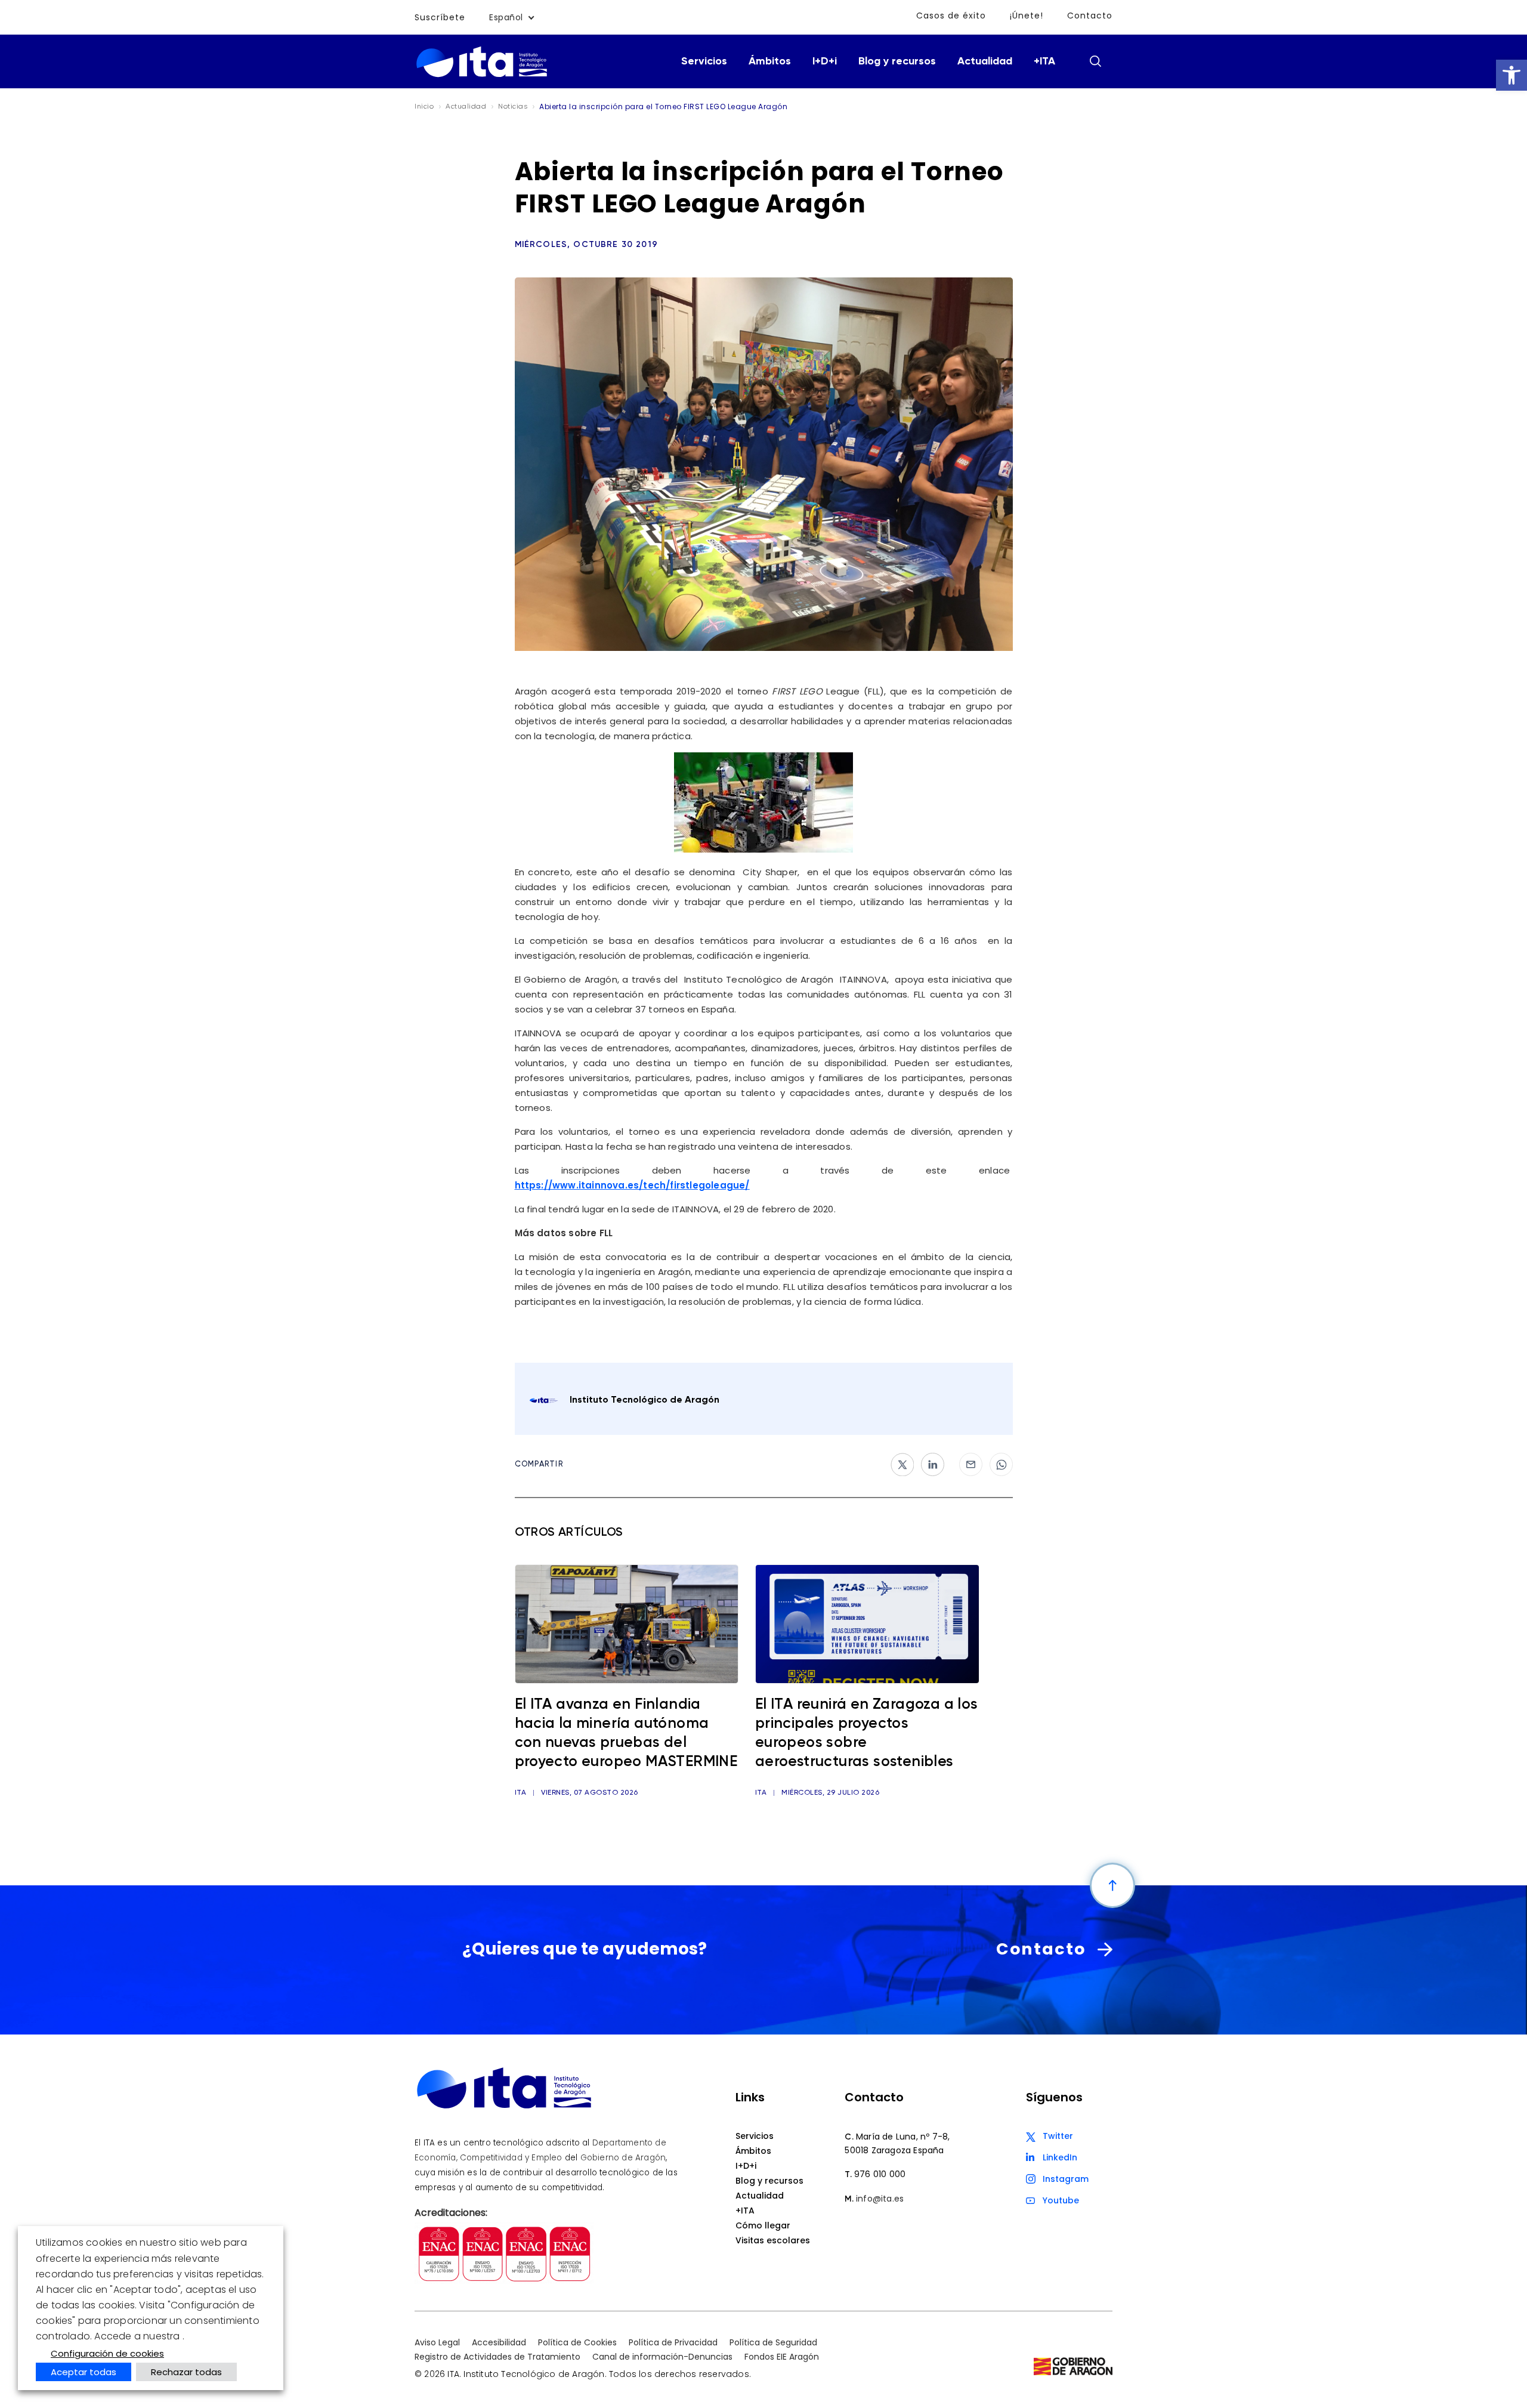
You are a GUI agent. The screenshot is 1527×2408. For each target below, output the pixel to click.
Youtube (1061, 2200)
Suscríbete (440, 17)
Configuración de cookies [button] (107, 2353)
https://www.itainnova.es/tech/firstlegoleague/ (632, 1185)
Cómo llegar (763, 2225)
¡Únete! (1027, 16)
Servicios (704, 61)
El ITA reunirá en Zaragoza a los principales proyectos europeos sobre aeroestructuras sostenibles (867, 1734)
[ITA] (482, 76)
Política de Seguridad (773, 2342)
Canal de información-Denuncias (662, 2357)
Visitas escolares (773, 2240)
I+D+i (825, 61)
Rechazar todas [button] (186, 2372)
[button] (1511, 75)
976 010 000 (880, 2174)
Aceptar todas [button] (84, 2372)
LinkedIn (1060, 2157)
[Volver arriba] (1112, 1885)
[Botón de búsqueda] (1095, 61)
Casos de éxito (951, 16)
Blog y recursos (897, 61)
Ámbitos (770, 61)
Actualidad (985, 61)
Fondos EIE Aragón (782, 2357)
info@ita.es (880, 2199)
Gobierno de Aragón (623, 2158)
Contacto (1090, 16)
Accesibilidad (499, 2342)
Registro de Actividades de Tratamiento (497, 2357)
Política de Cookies (577, 2342)
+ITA (1044, 61)
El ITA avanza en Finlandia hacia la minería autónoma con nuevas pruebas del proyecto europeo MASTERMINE (626, 1734)
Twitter (1058, 2136)
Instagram (1066, 2179)
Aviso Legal (437, 2342)
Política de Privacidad (673, 2342)
